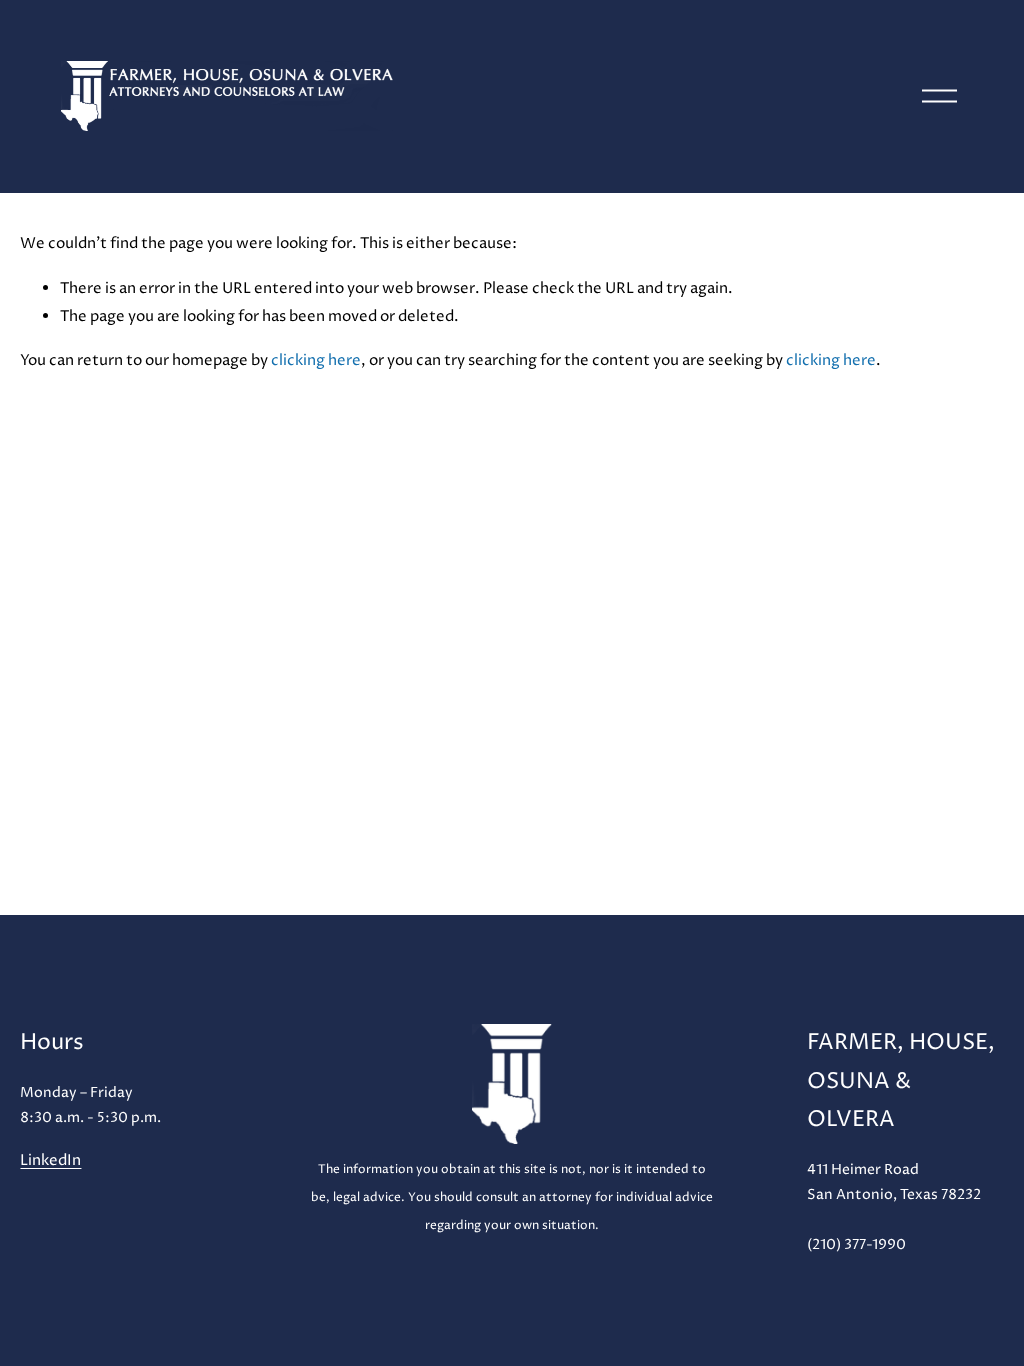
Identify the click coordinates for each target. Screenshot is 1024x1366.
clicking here (316, 360)
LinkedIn (50, 1160)
